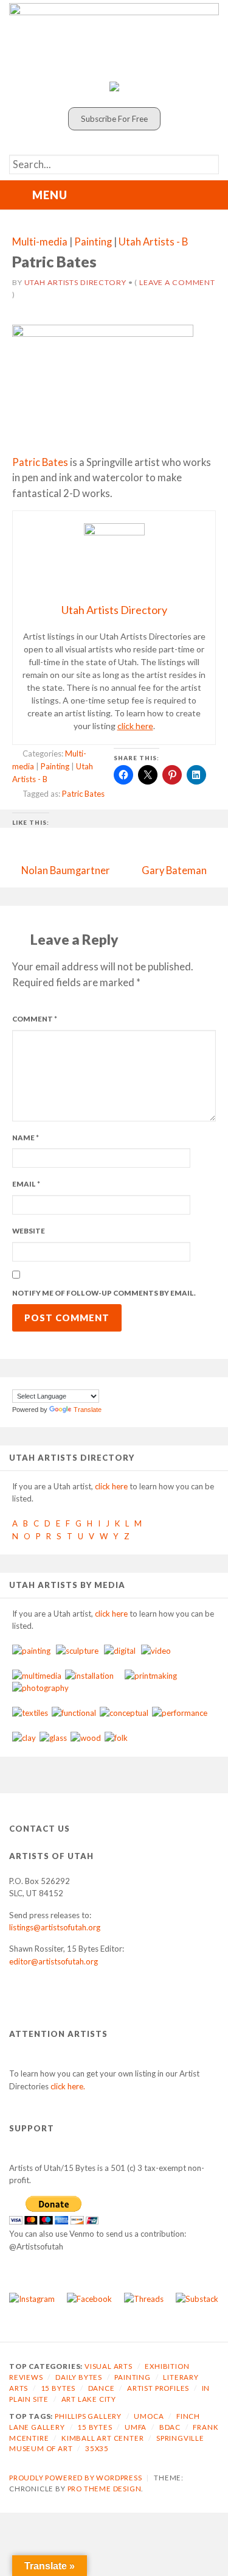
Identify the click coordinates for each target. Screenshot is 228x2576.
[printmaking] (151, 1676)
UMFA (136, 2427)
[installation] (89, 1676)
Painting (93, 242)
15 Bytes (58, 2388)
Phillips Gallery (88, 2416)
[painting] (31, 1651)
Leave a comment (177, 282)
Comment (35, 1019)
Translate (88, 1410)
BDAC (170, 2427)
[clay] (24, 1738)
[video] (156, 1651)
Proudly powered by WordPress (76, 2478)
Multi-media (40, 242)
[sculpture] (77, 1651)
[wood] (86, 1738)
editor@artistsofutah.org (54, 1961)
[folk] (116, 1738)
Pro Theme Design (105, 2489)
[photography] (40, 1688)
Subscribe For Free (114, 119)
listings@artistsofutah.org (55, 1927)
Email (26, 1184)
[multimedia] (37, 1676)
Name (26, 1138)
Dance (102, 2388)
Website (29, 1231)
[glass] (53, 1738)
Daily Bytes (79, 2377)
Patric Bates (40, 462)
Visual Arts (109, 2366)
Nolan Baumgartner (66, 870)
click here (135, 726)
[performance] (180, 1713)
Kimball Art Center (103, 2438)
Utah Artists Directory (75, 282)
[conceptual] (124, 1713)
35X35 (97, 2448)
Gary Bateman (174, 870)
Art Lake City (89, 2399)
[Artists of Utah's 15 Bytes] (114, 39)
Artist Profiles (158, 2388)
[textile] (30, 1713)
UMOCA (149, 2416)
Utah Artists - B (153, 242)
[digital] (120, 1651)
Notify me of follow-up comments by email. (104, 1293)
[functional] (74, 1713)
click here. (68, 2086)
